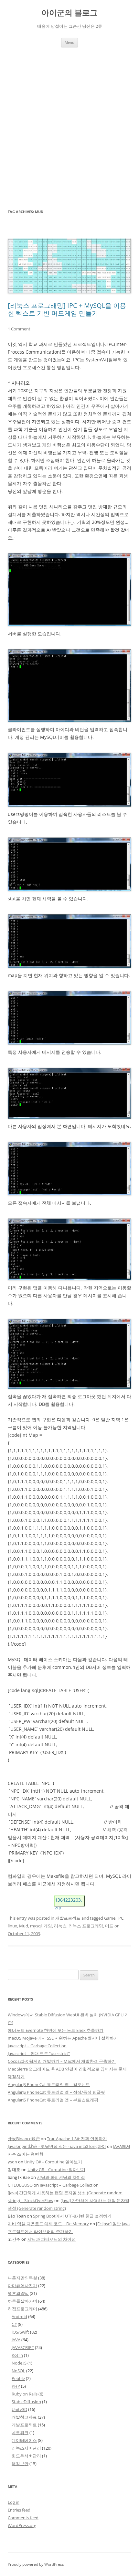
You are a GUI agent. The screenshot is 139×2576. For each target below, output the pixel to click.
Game (110, 1918)
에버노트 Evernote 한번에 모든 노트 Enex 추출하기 (56, 2030)
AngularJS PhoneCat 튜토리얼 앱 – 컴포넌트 (49, 2084)
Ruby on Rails (25, 2394)
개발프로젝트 (68, 1918)
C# (14, 2324)
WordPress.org (22, 2525)
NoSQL (18, 2371)
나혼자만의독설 (22, 2278)
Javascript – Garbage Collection (37, 2046)
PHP (16, 2386)
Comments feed (23, 2518)
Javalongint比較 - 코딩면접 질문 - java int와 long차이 (57, 2146)
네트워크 (20, 2433)
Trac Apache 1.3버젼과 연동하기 (77, 2139)
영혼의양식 (18, 2293)
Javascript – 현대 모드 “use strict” (39, 2053)
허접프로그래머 (22, 2309)
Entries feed (19, 2510)
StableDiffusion (26, 2402)
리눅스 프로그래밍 (86, 1926)
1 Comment (19, 329)
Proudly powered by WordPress (36, 2564)
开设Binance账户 (24, 2139)
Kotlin (17, 2355)
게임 (48, 1926)
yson (12, 2162)
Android (19, 2316)
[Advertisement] (69, 120)
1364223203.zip (69, 1902)
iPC (120, 1918)
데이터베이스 (24, 2440)
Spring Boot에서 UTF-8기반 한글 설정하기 (72, 2216)
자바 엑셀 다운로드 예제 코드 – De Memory (48, 2224)
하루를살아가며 (22, 2301)
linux (12, 1926)
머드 (109, 1926)
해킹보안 (20, 2463)
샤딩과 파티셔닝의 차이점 (61, 2177)
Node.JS (19, 2363)
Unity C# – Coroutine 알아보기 (53, 2162)
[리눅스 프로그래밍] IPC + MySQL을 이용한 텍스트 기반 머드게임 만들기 (67, 309)
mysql (36, 1926)
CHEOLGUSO (20, 2185)
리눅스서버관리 (26, 2448)
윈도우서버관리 (26, 2456)
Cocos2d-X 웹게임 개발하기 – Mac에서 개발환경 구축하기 (62, 2061)
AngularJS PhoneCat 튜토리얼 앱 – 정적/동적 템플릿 (56, 2092)
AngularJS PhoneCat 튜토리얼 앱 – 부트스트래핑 (53, 2100)
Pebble (18, 2378)
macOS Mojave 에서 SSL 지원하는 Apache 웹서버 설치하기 (63, 2038)
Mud (24, 1926)
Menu (69, 42)
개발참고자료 (24, 2417)
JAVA (16, 2340)
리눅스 (60, 1926)
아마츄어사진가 (22, 2286)
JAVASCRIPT (23, 2347)
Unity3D (19, 2409)
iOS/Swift (20, 2332)
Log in (14, 2502)
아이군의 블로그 (69, 13)
